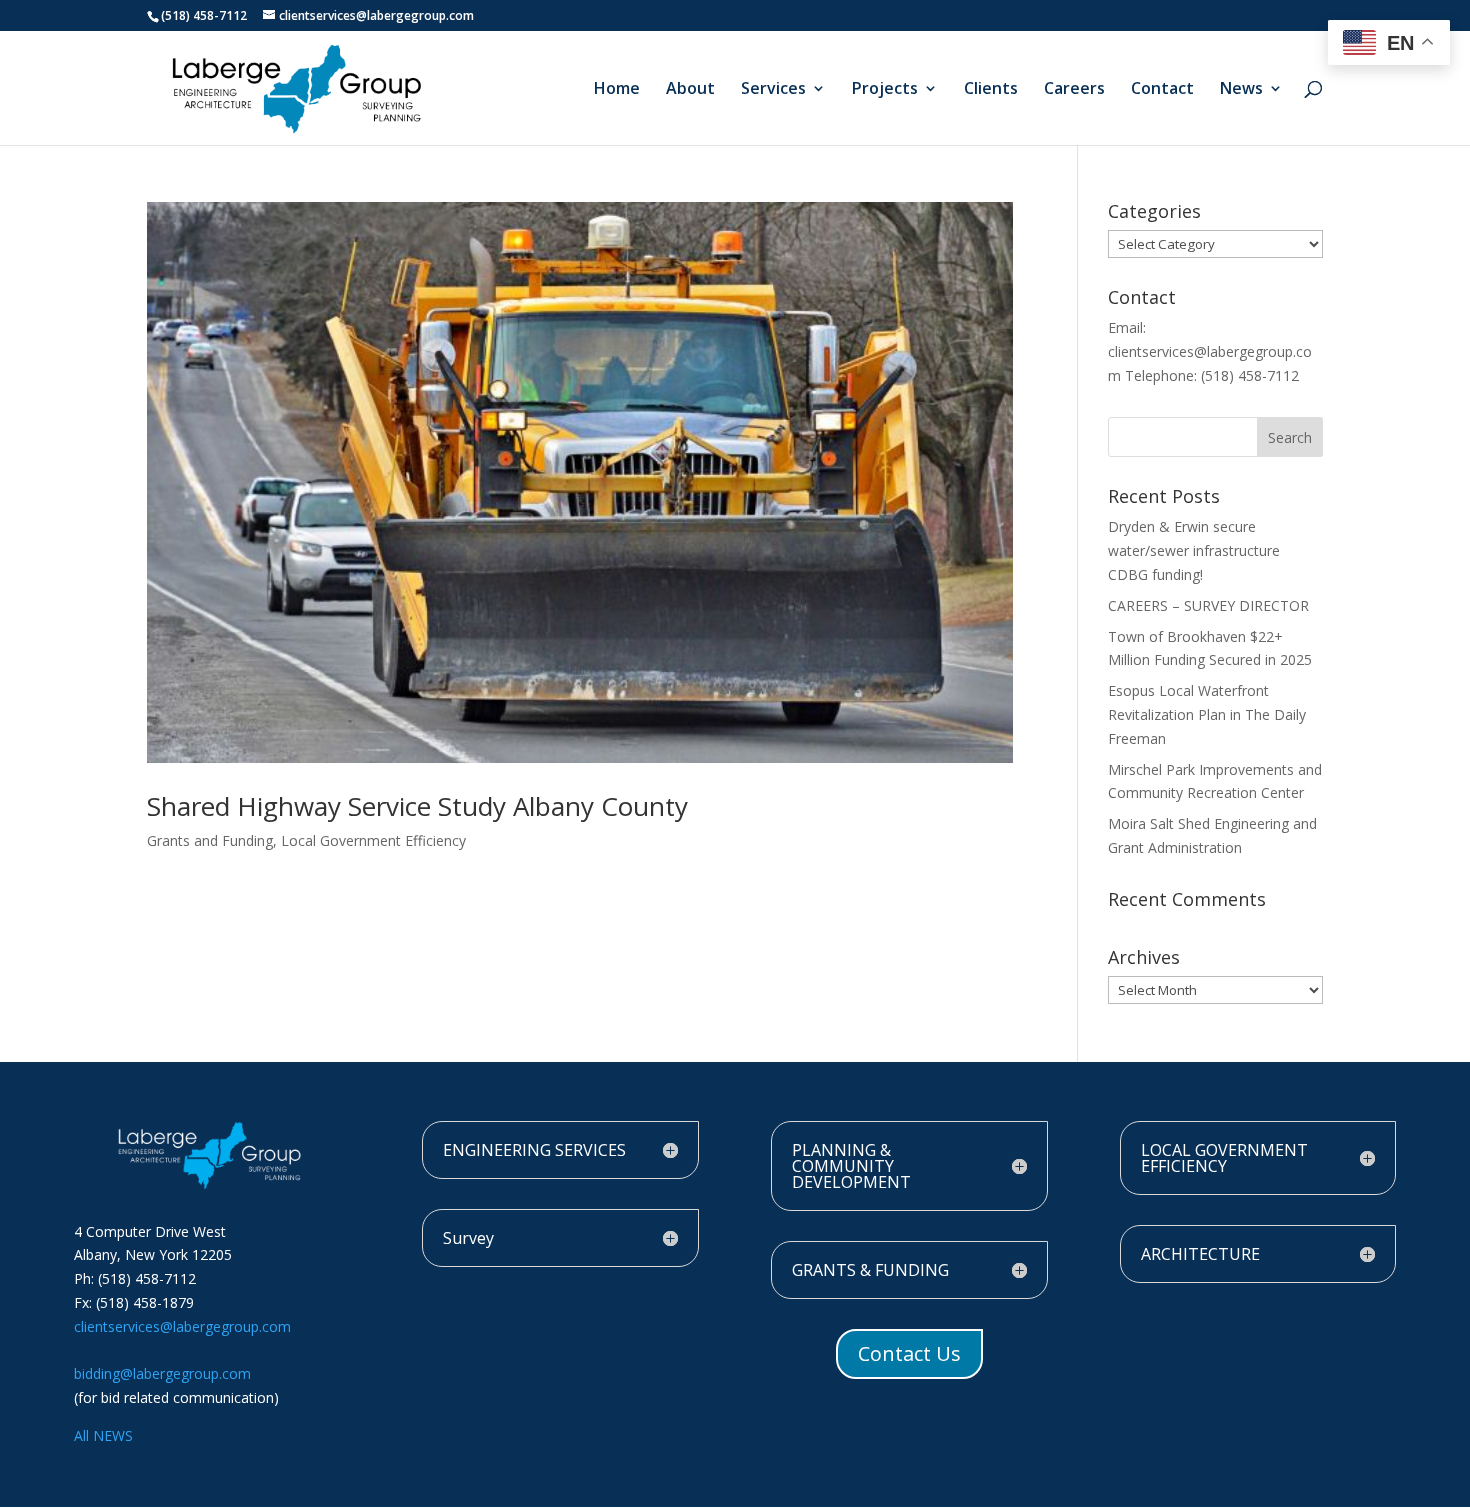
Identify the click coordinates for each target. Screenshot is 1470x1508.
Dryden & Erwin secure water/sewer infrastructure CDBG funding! (1194, 550)
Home (617, 90)
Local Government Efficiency (373, 840)
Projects (885, 90)
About (690, 90)
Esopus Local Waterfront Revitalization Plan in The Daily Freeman (1207, 714)
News (1241, 90)
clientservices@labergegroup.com (182, 1326)
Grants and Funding (210, 840)
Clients (991, 90)
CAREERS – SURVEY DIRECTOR (1208, 605)
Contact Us (909, 1353)
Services (773, 90)
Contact (1162, 90)
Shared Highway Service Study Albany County (417, 806)
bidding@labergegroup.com (162, 1373)
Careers (1074, 90)
